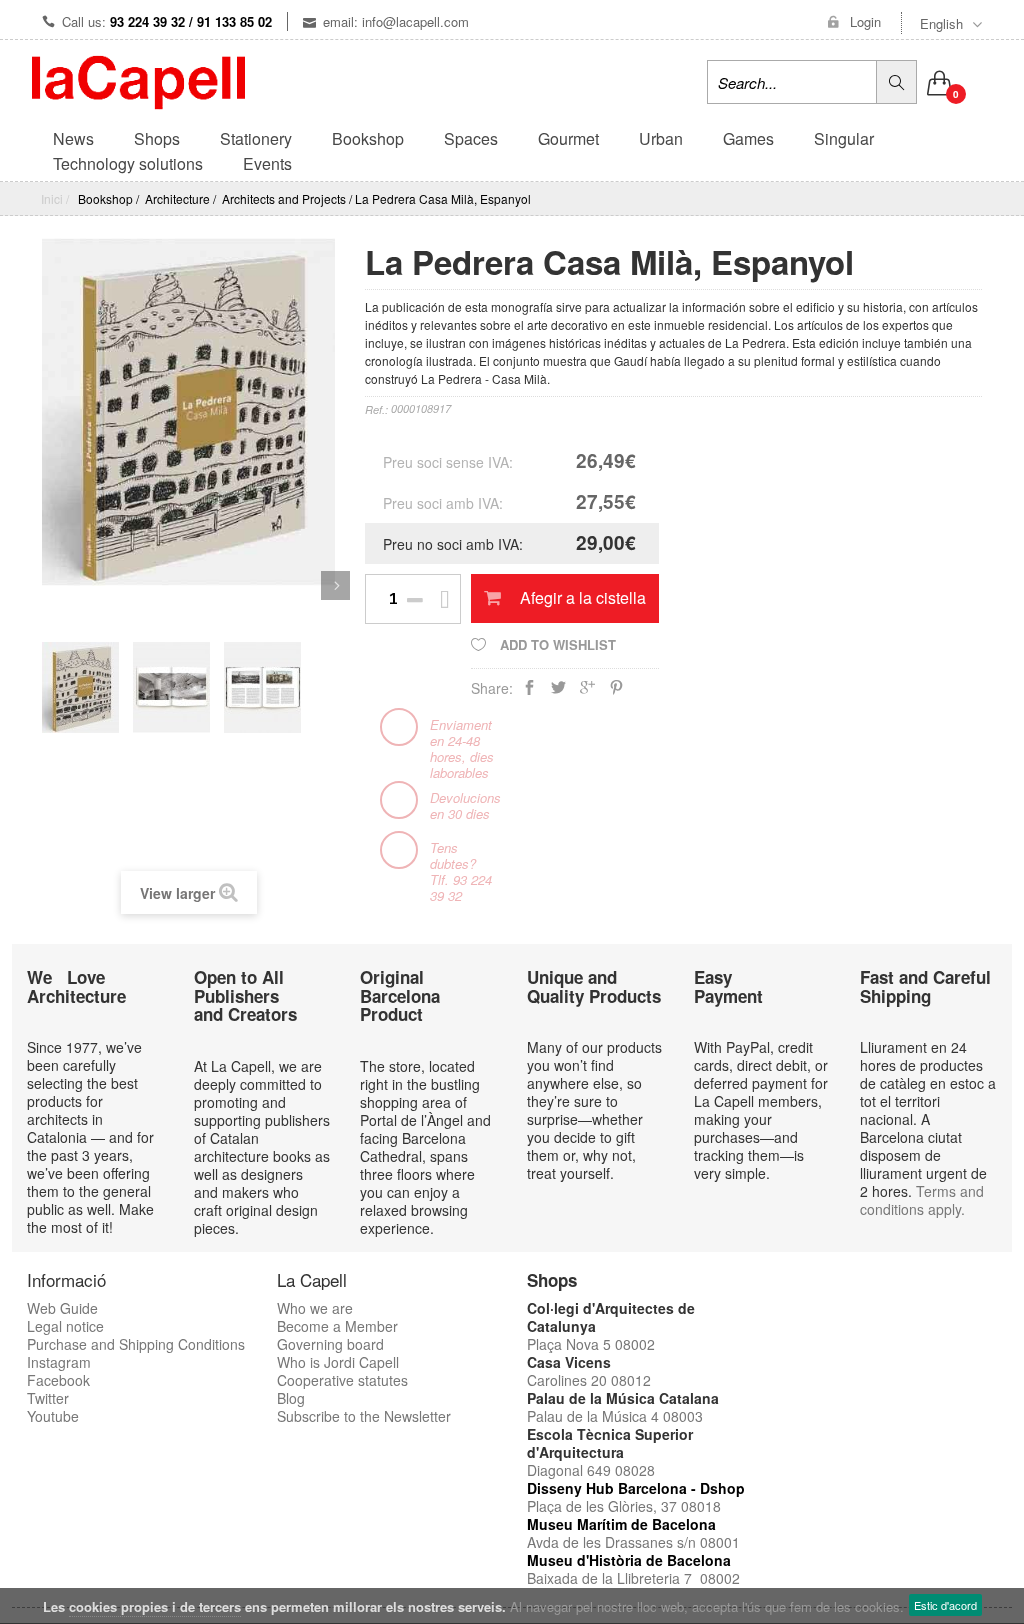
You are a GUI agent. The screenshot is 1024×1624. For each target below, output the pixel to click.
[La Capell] (138, 80)
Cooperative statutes (342, 1380)
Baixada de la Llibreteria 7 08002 (633, 1578)
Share (529, 691)
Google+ (587, 691)
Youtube (53, 1416)
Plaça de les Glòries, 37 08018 (624, 1506)
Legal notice (65, 1326)
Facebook (58, 1380)
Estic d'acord (945, 1605)
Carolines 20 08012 (589, 1380)
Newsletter (417, 1416)
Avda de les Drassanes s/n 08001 (633, 1542)
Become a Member (337, 1326)
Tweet (558, 691)
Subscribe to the (330, 1416)
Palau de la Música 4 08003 (615, 1416)
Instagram (59, 1362)
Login (865, 22)
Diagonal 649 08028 (591, 1470)
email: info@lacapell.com (396, 21)
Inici (52, 198)
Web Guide (62, 1308)
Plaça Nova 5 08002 (591, 1344)
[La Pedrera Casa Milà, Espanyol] (80, 678)
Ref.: (376, 409)
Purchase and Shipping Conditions (136, 1344)
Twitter (48, 1398)
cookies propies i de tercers (155, 1606)
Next (335, 585)
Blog (291, 1398)
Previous (41, 585)
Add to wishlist (556, 644)
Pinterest (616, 691)
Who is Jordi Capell (338, 1362)
